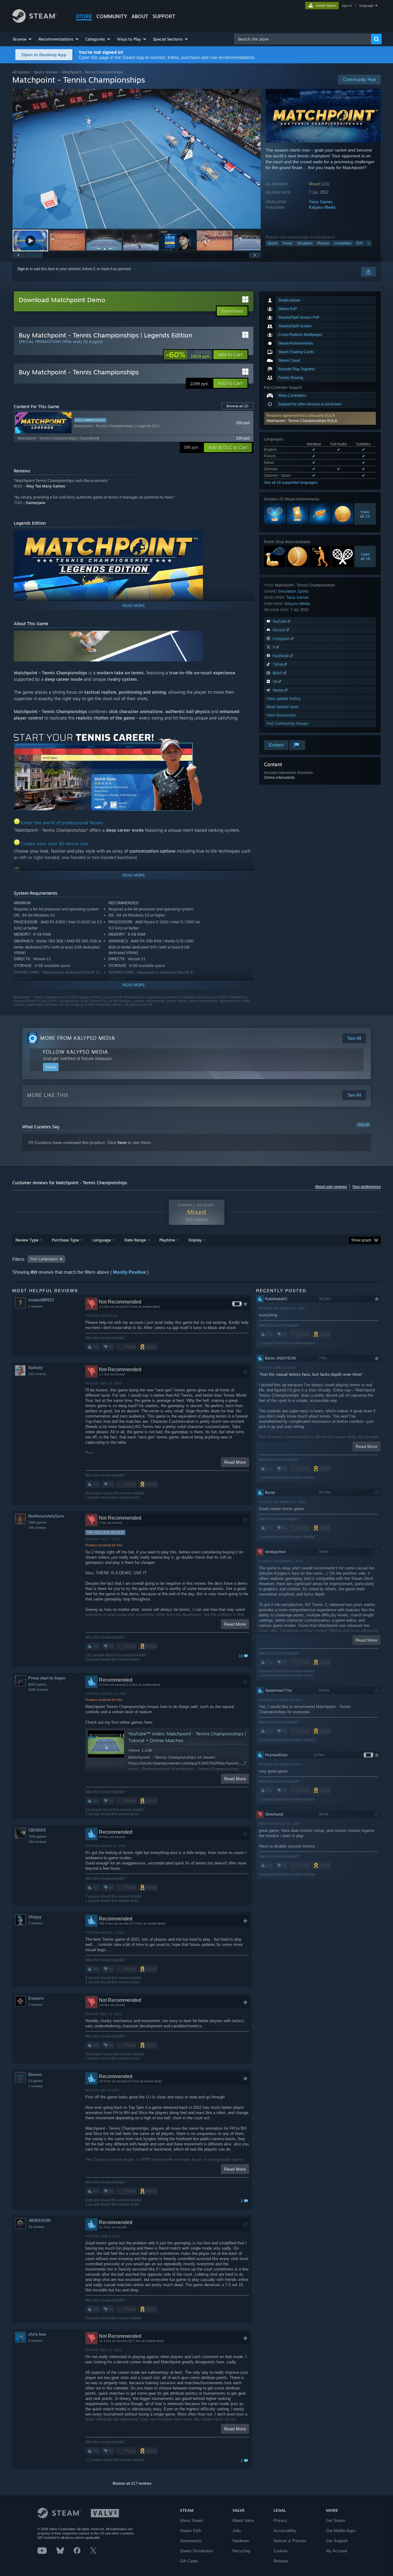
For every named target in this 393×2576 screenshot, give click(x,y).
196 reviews (37, 1528)
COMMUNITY (112, 16)
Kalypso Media (322, 207)
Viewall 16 (365, 556)
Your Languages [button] (44, 1259)
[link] (188, 355)
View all (363, 1125)
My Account (337, 2551)
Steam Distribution (196, 2551)
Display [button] (195, 1240)
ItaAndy (35, 1368)
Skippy (35, 1917)
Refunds (281, 2561)
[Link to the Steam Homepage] (35, 21)
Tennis (287, 243)
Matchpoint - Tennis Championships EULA (302, 421)
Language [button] (102, 1240)
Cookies (281, 2551)
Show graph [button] (361, 1240)
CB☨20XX (37, 1830)
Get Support (337, 2541)
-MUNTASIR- (40, 2221)
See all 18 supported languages (291, 483)
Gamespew (35, 503)
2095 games (37, 1522)
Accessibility (285, 2531)
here (122, 1142)
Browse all (237, 406)
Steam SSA (191, 2531)
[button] (23, 39)
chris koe (37, 2334)
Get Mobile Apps (341, 2531)
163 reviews (37, 1374)
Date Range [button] (135, 1240)
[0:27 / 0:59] (137, 159)
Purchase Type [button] (65, 1240)
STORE (84, 16)
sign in (347, 6)
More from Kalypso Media (78, 1038)
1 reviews (35, 1306)
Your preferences (366, 1187)
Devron (35, 2075)
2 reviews (35, 2005)
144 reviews (37, 1842)
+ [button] (368, 243)
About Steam (192, 2521)
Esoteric (36, 1998)
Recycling (241, 2551)
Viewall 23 (365, 514)
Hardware (241, 2541)
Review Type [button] (27, 1240)
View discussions (281, 715)
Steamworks (191, 2541)
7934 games (37, 1836)
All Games (21, 72)
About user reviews (331, 1187)
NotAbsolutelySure (46, 1516)
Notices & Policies (290, 2541)
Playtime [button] (167, 1240)
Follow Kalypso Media (76, 1052)
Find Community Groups (287, 723)
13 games (36, 2081)
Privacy (280, 2521)
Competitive (343, 243)
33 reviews (36, 2227)
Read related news (283, 707)
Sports (273, 243)
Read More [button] (235, 1462)
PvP (360, 243)
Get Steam (336, 2521)
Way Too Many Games (46, 486)
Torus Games (321, 202)
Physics (323, 243)
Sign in (23, 269)
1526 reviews (38, 1690)
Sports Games (46, 72)
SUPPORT (164, 16)
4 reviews (35, 2341)
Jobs (237, 2531)
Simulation (305, 243)
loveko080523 (41, 1300)
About (140, 16)
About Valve (243, 2521)
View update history (284, 698)
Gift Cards (189, 2561)
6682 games (37, 1684)
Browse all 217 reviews (132, 2483)
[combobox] (303, 39)
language (366, 6)
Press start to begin (47, 1678)
